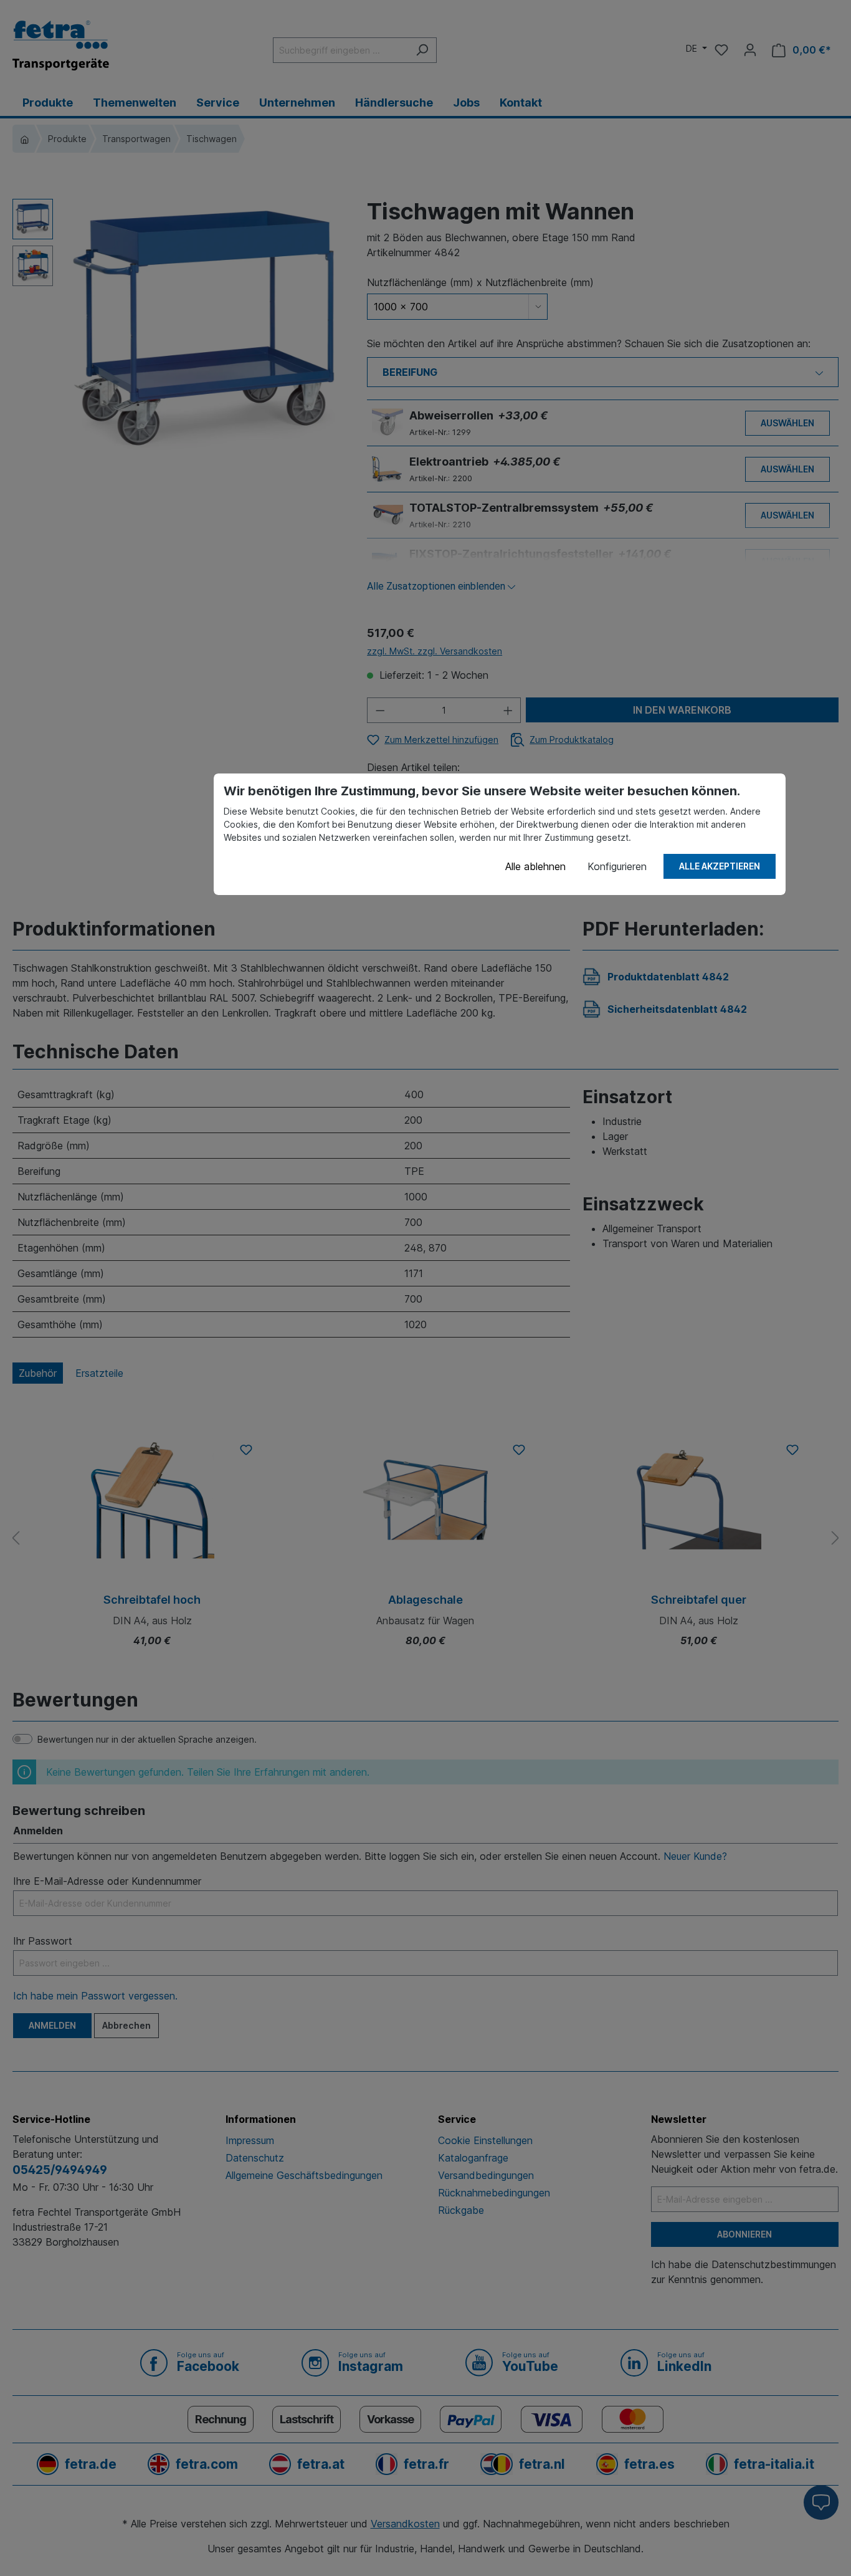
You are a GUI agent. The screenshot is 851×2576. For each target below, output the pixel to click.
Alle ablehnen (535, 866)
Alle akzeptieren (720, 866)
